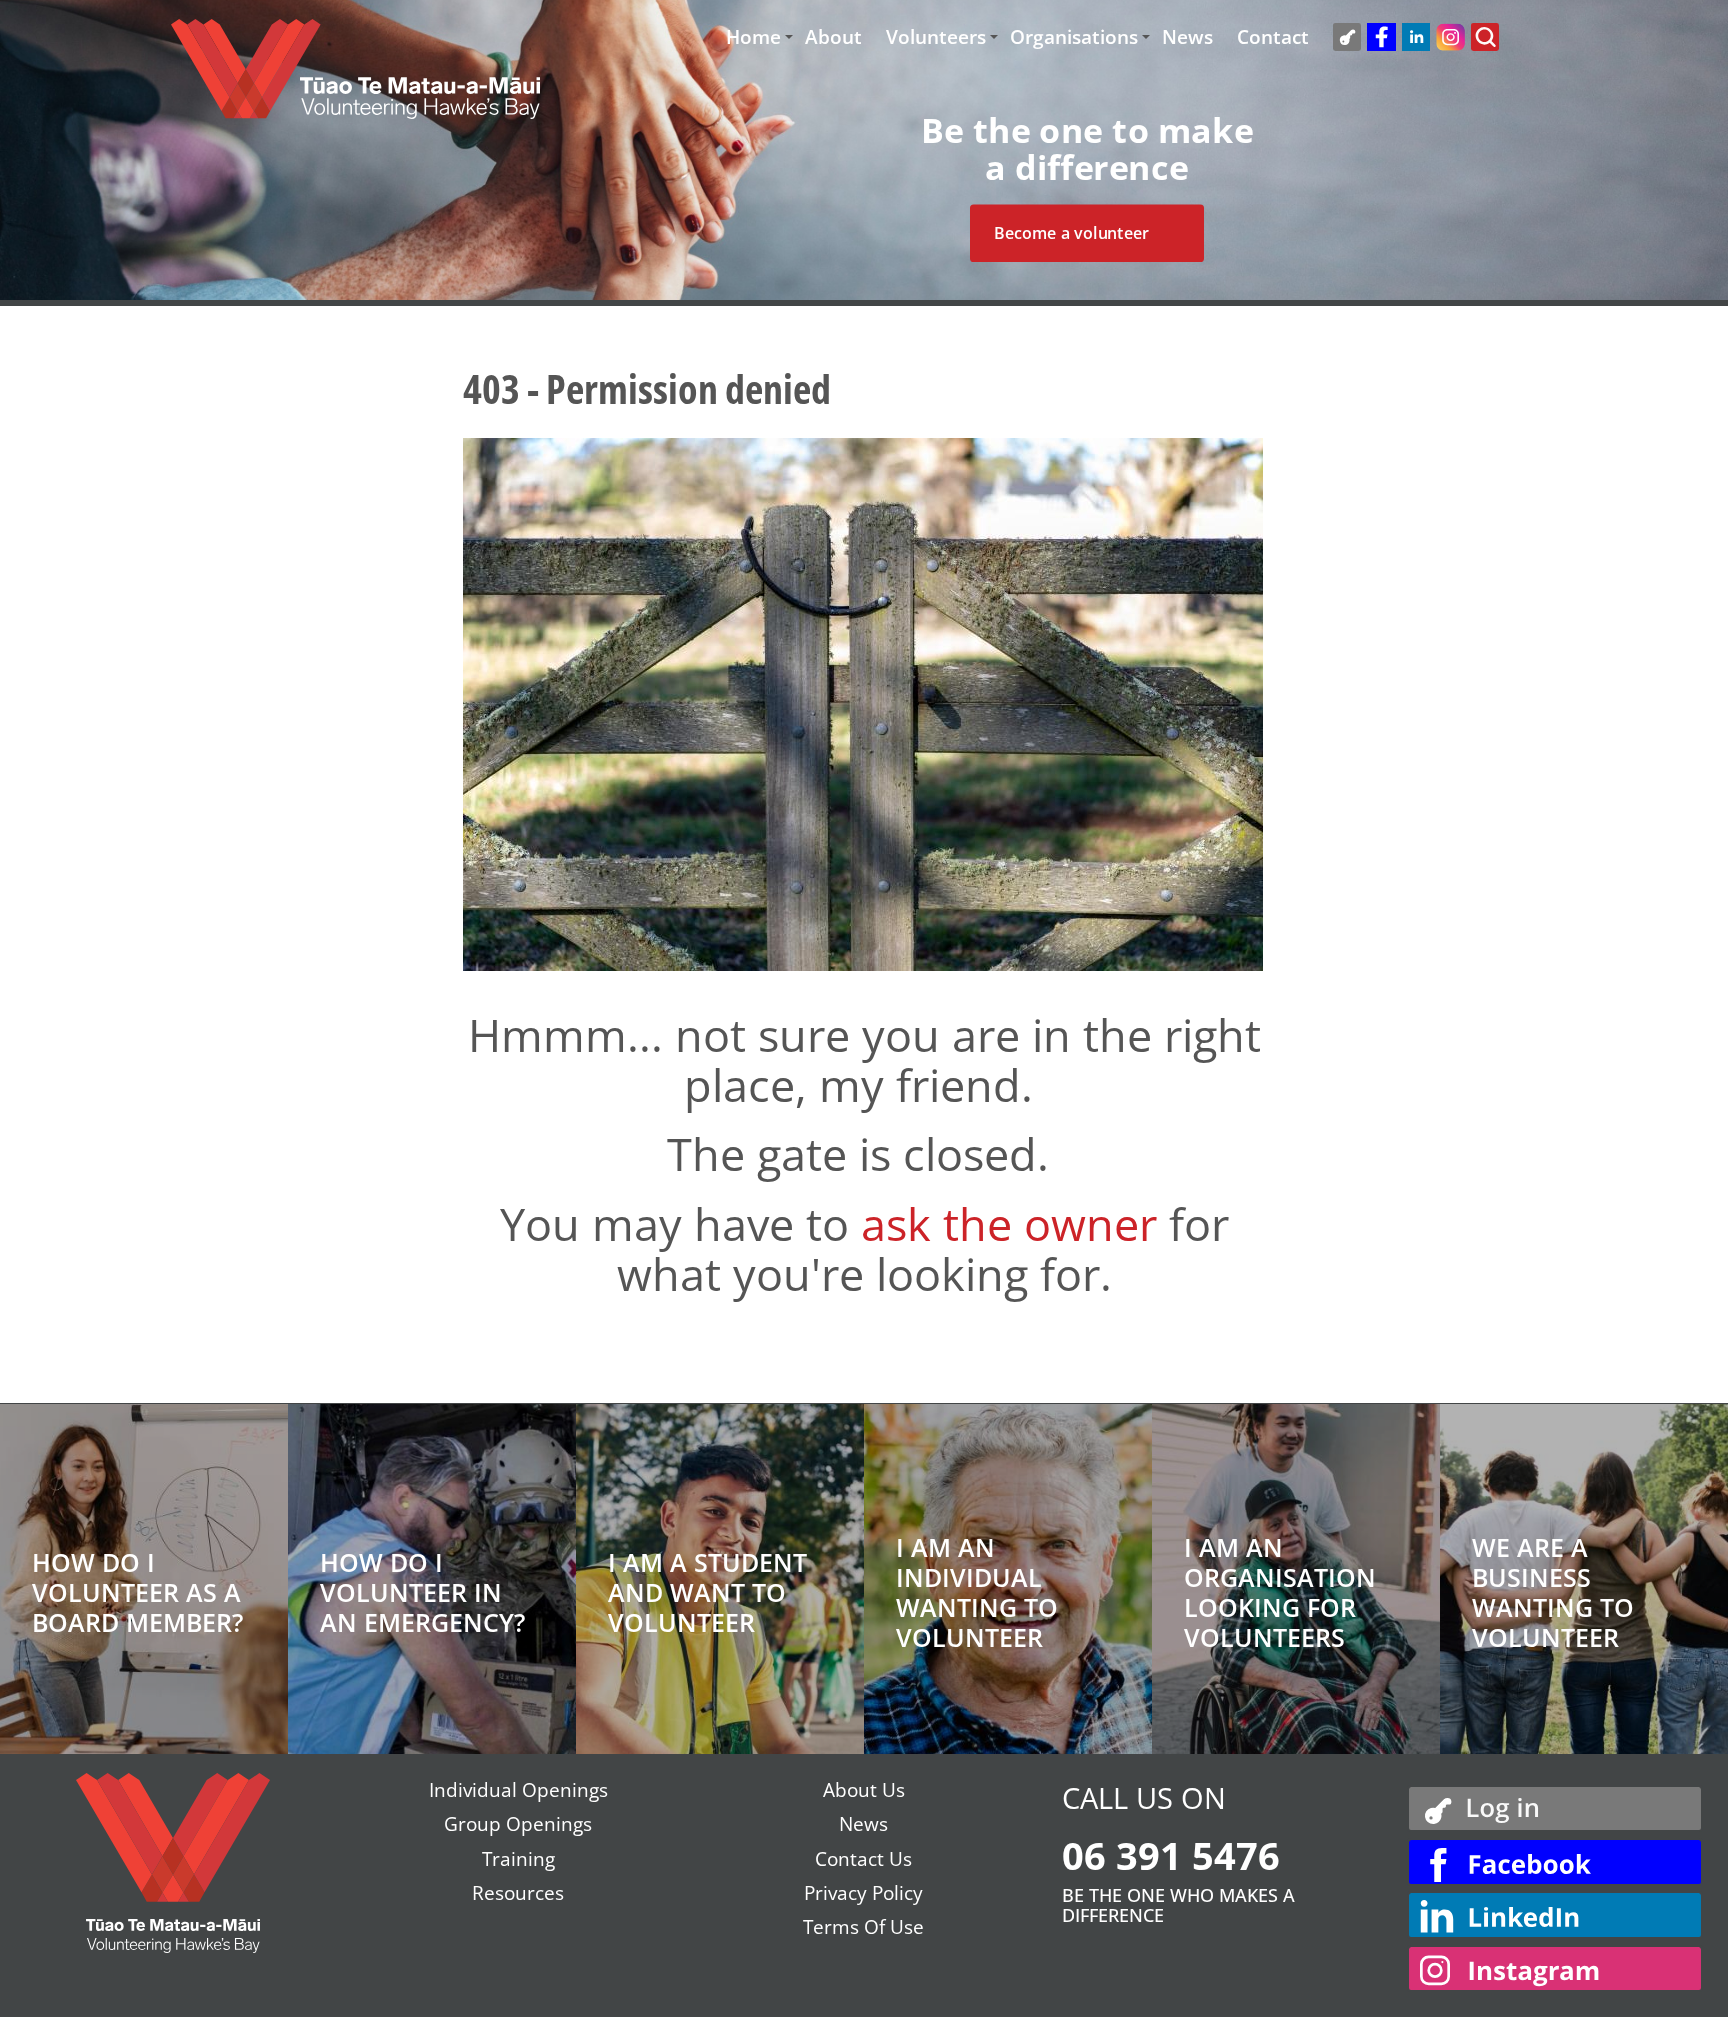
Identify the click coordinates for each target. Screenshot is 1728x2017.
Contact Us (863, 1859)
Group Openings (518, 1824)
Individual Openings (518, 1790)
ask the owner (1009, 1223)
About (833, 37)
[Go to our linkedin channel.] (1555, 1915)
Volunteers (936, 37)
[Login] (1555, 1806)
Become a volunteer (1071, 233)
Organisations (1074, 37)
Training (518, 1859)
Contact (1273, 37)
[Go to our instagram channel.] (1555, 1969)
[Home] (355, 79)
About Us (864, 1790)
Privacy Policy (863, 1893)
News (1187, 37)
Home (753, 37)
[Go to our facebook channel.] (1555, 1862)
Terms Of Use (863, 1927)
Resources (518, 1893)
